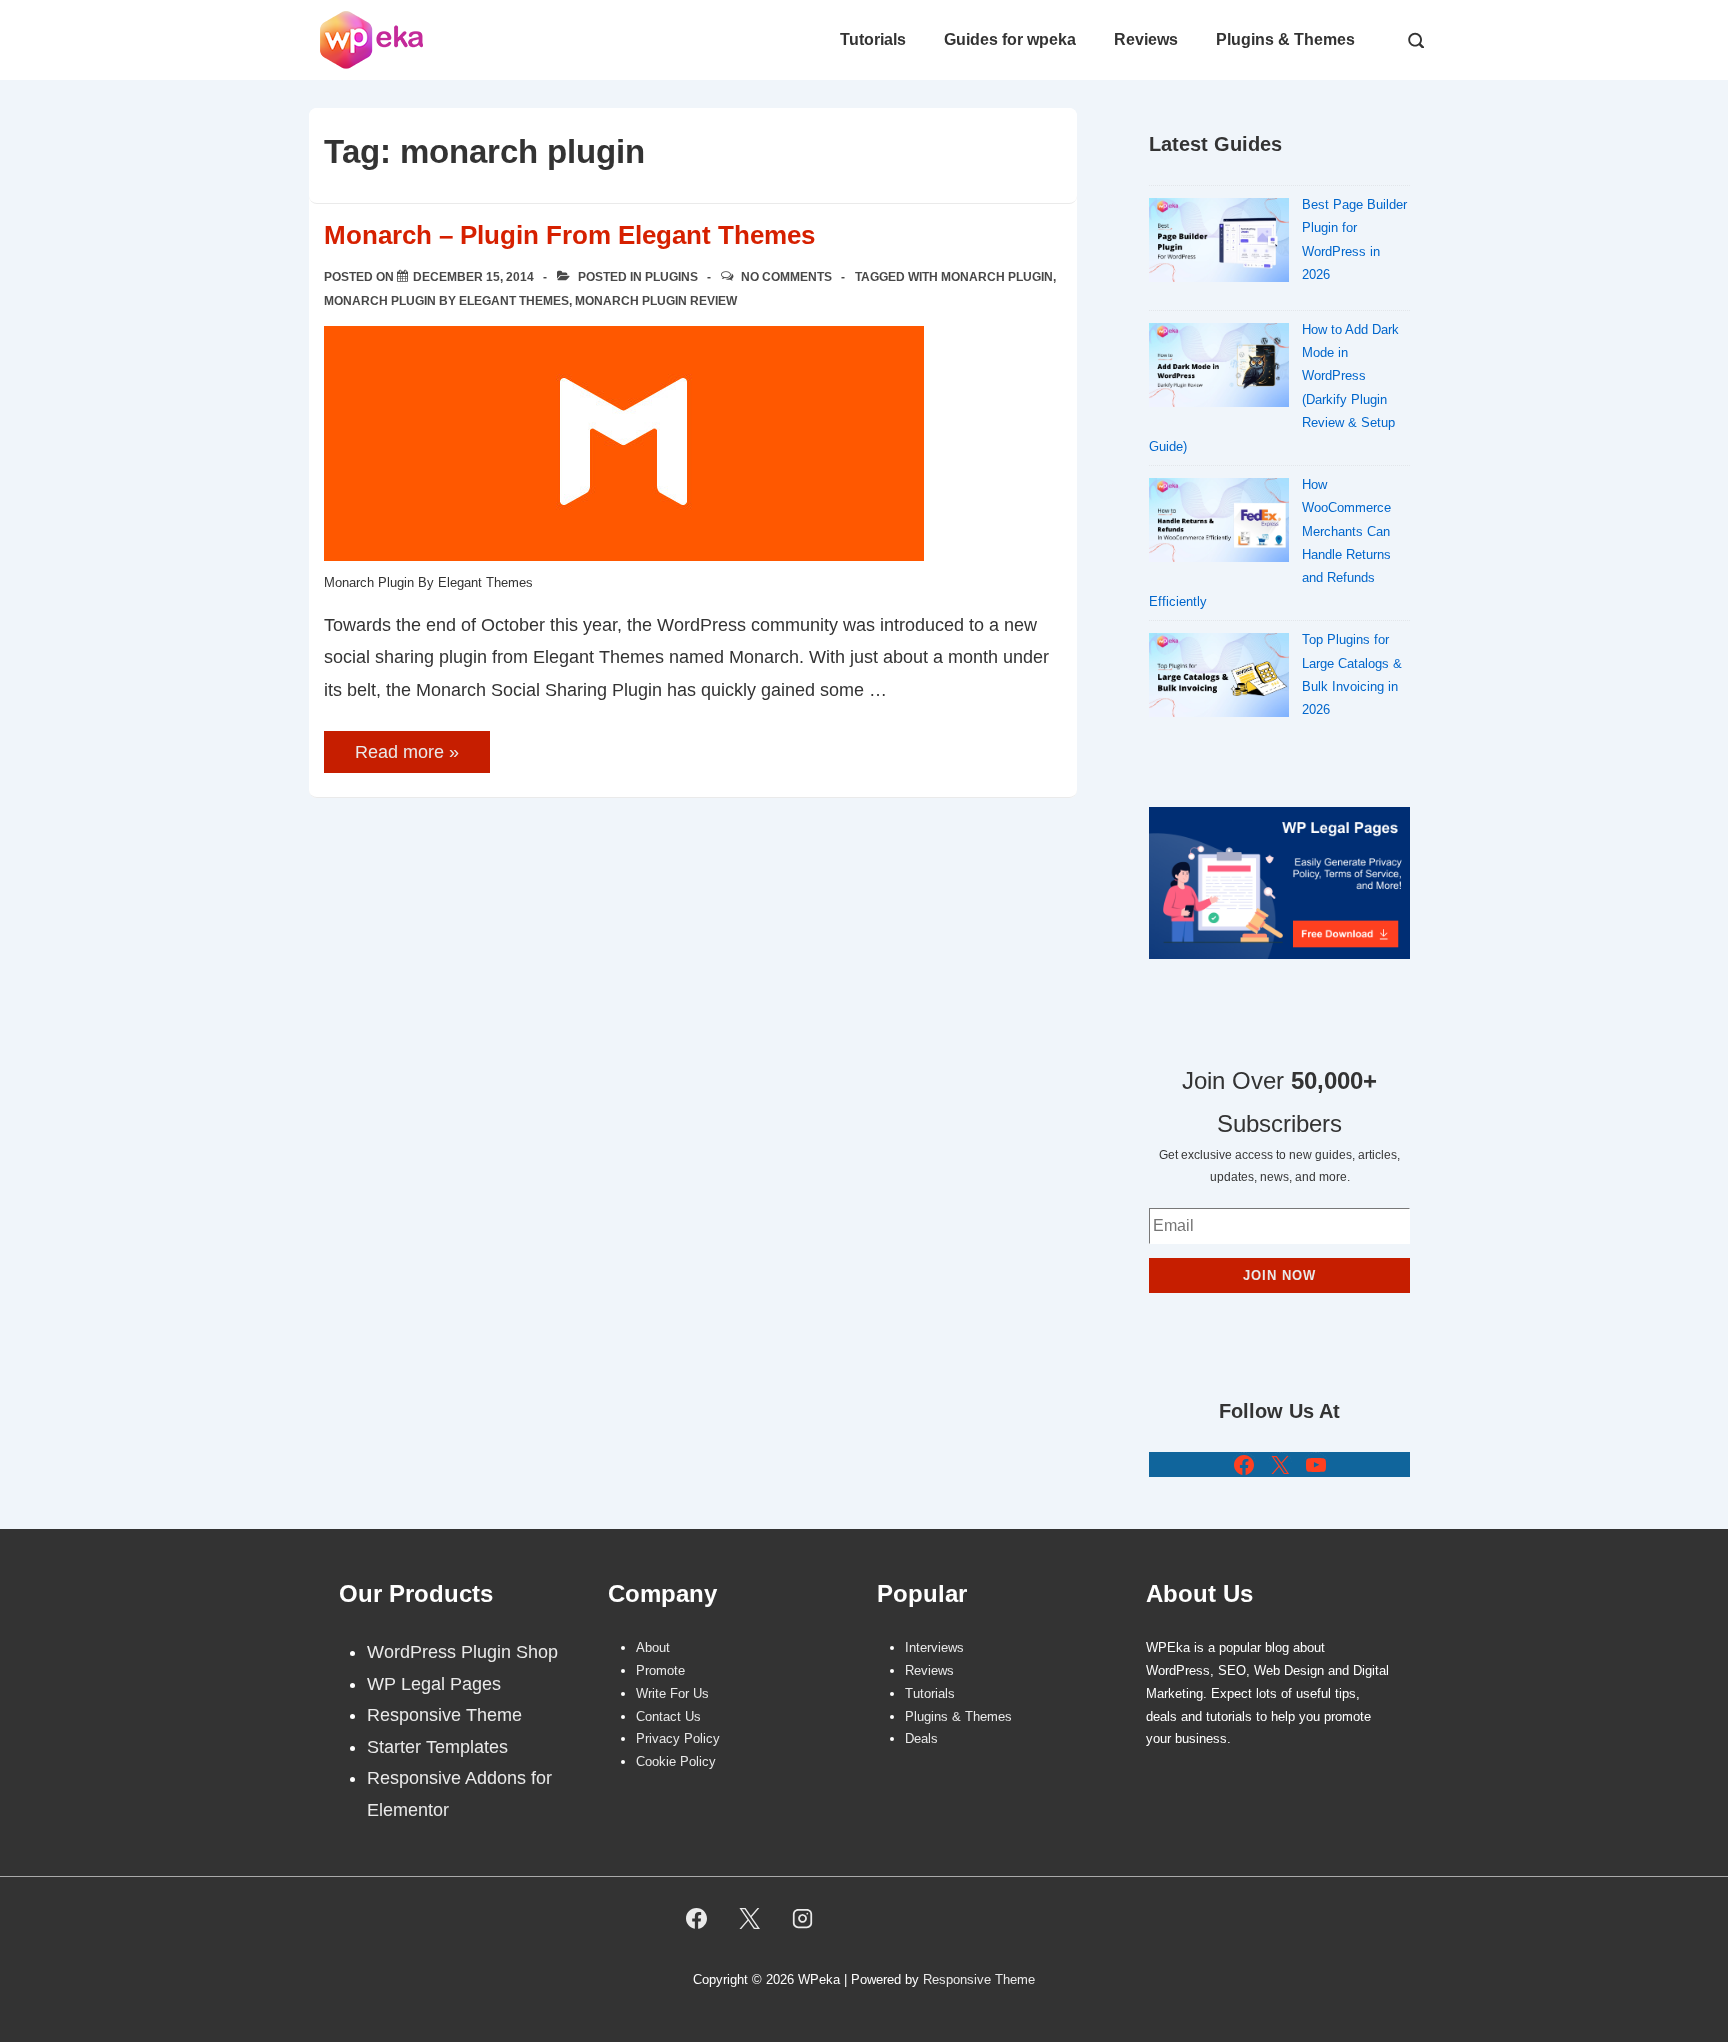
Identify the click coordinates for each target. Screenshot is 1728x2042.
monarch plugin (997, 277)
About (653, 1647)
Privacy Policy (678, 1738)
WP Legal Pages (434, 1684)
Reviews (1146, 39)
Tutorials (873, 39)
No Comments (786, 277)
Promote (660, 1670)
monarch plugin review (656, 301)
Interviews (934, 1647)
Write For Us (672, 1693)
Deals (921, 1738)
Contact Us (668, 1716)
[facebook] (697, 1918)
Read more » (406, 753)
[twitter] (750, 1918)
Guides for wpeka (1010, 39)
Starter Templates (437, 1747)
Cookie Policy (676, 1761)
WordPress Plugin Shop (462, 1652)
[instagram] (803, 1918)
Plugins (671, 277)
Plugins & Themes (1285, 39)
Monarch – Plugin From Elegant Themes (569, 235)
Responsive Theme (444, 1715)
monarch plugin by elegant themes (446, 301)
